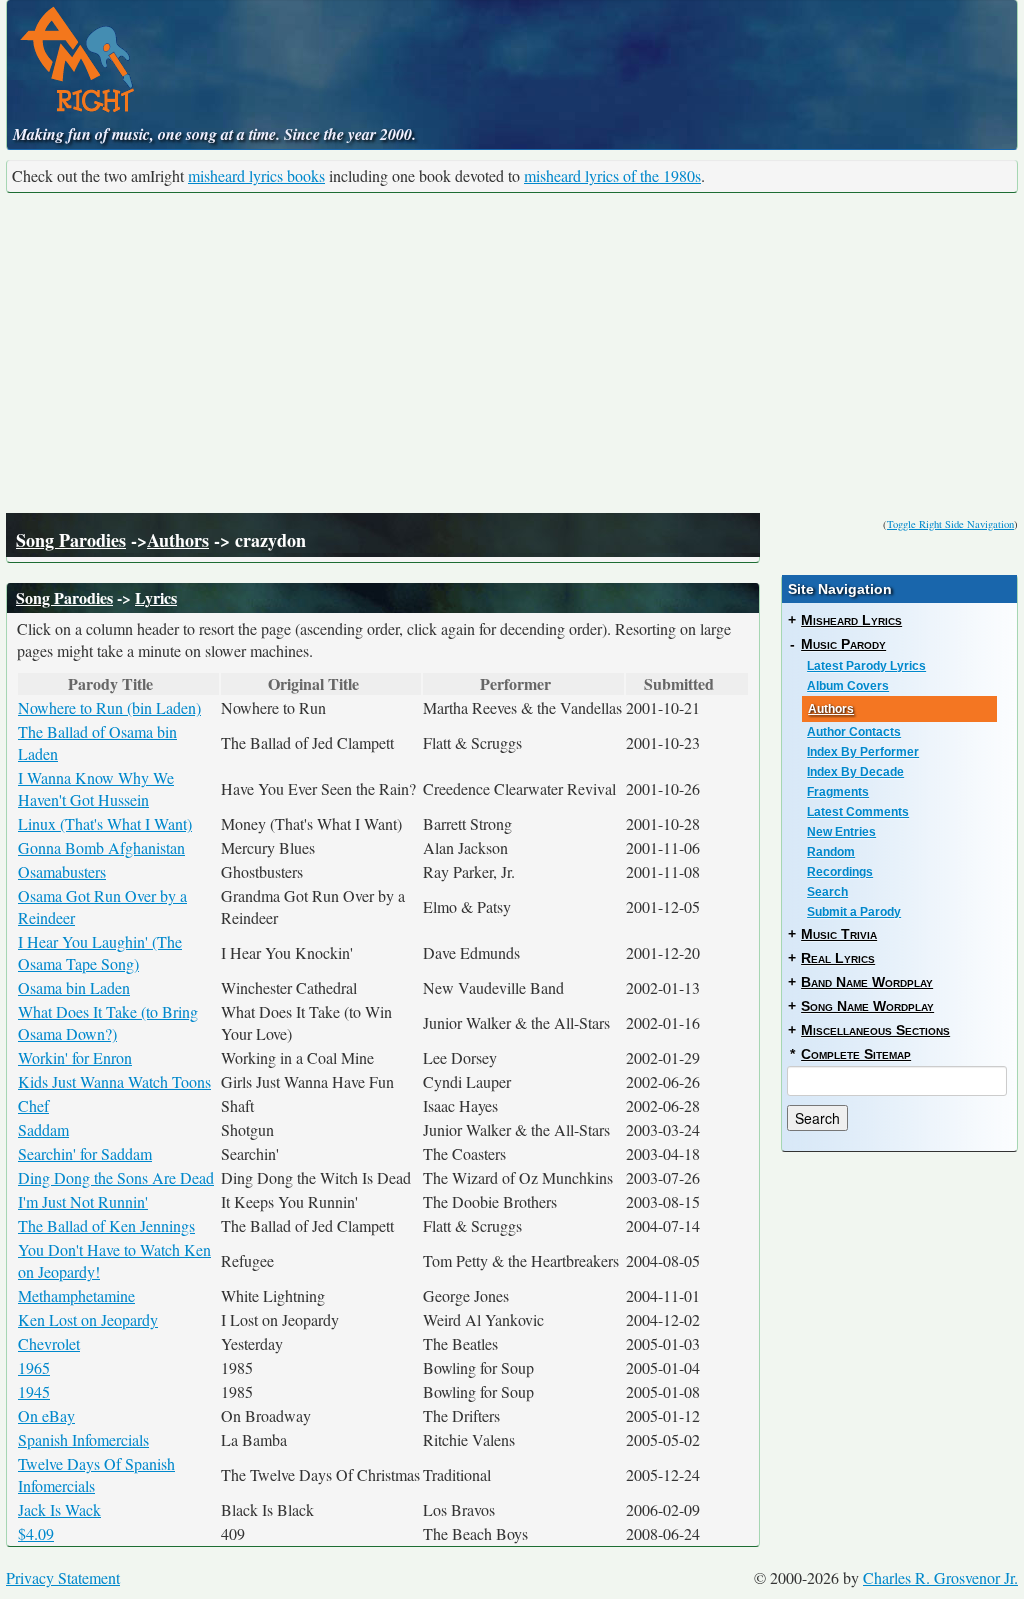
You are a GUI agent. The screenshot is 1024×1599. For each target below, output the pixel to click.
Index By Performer (863, 752)
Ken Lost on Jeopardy (88, 1319)
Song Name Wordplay (867, 1006)
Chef (33, 1105)
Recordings (840, 872)
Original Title (313, 684)
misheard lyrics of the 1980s (612, 175)
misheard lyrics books (256, 175)
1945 (34, 1391)
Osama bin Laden (74, 987)
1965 (34, 1367)
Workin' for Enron (75, 1057)
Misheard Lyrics (851, 620)
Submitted (679, 684)
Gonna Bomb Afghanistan (101, 847)
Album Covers (848, 686)
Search (827, 892)
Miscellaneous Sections (875, 1030)
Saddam (43, 1129)
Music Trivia (839, 934)
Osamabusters (62, 871)
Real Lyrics (838, 958)
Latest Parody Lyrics (866, 666)
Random (831, 852)
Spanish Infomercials (83, 1439)
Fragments (838, 792)
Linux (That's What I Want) (105, 823)
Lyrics (156, 597)
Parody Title (110, 684)
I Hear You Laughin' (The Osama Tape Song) (100, 952)
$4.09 (36, 1533)
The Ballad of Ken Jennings (106, 1225)
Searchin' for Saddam (85, 1153)
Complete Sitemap (856, 1054)
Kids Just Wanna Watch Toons (114, 1081)
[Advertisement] (512, 353)
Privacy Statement (63, 1577)
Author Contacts (854, 732)
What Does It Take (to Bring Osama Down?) (108, 1022)
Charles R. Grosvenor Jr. (940, 1577)
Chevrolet (49, 1343)
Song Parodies (71, 540)
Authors (178, 540)
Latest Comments (858, 812)
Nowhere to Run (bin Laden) (109, 707)
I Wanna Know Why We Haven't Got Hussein (96, 788)
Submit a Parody (854, 912)
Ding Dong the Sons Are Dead (116, 1177)
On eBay (46, 1415)
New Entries (841, 832)
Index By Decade (855, 772)
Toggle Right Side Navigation (950, 524)
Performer (515, 684)
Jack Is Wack (59, 1509)
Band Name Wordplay (867, 982)
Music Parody (843, 644)
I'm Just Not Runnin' (83, 1201)
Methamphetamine (76, 1295)
